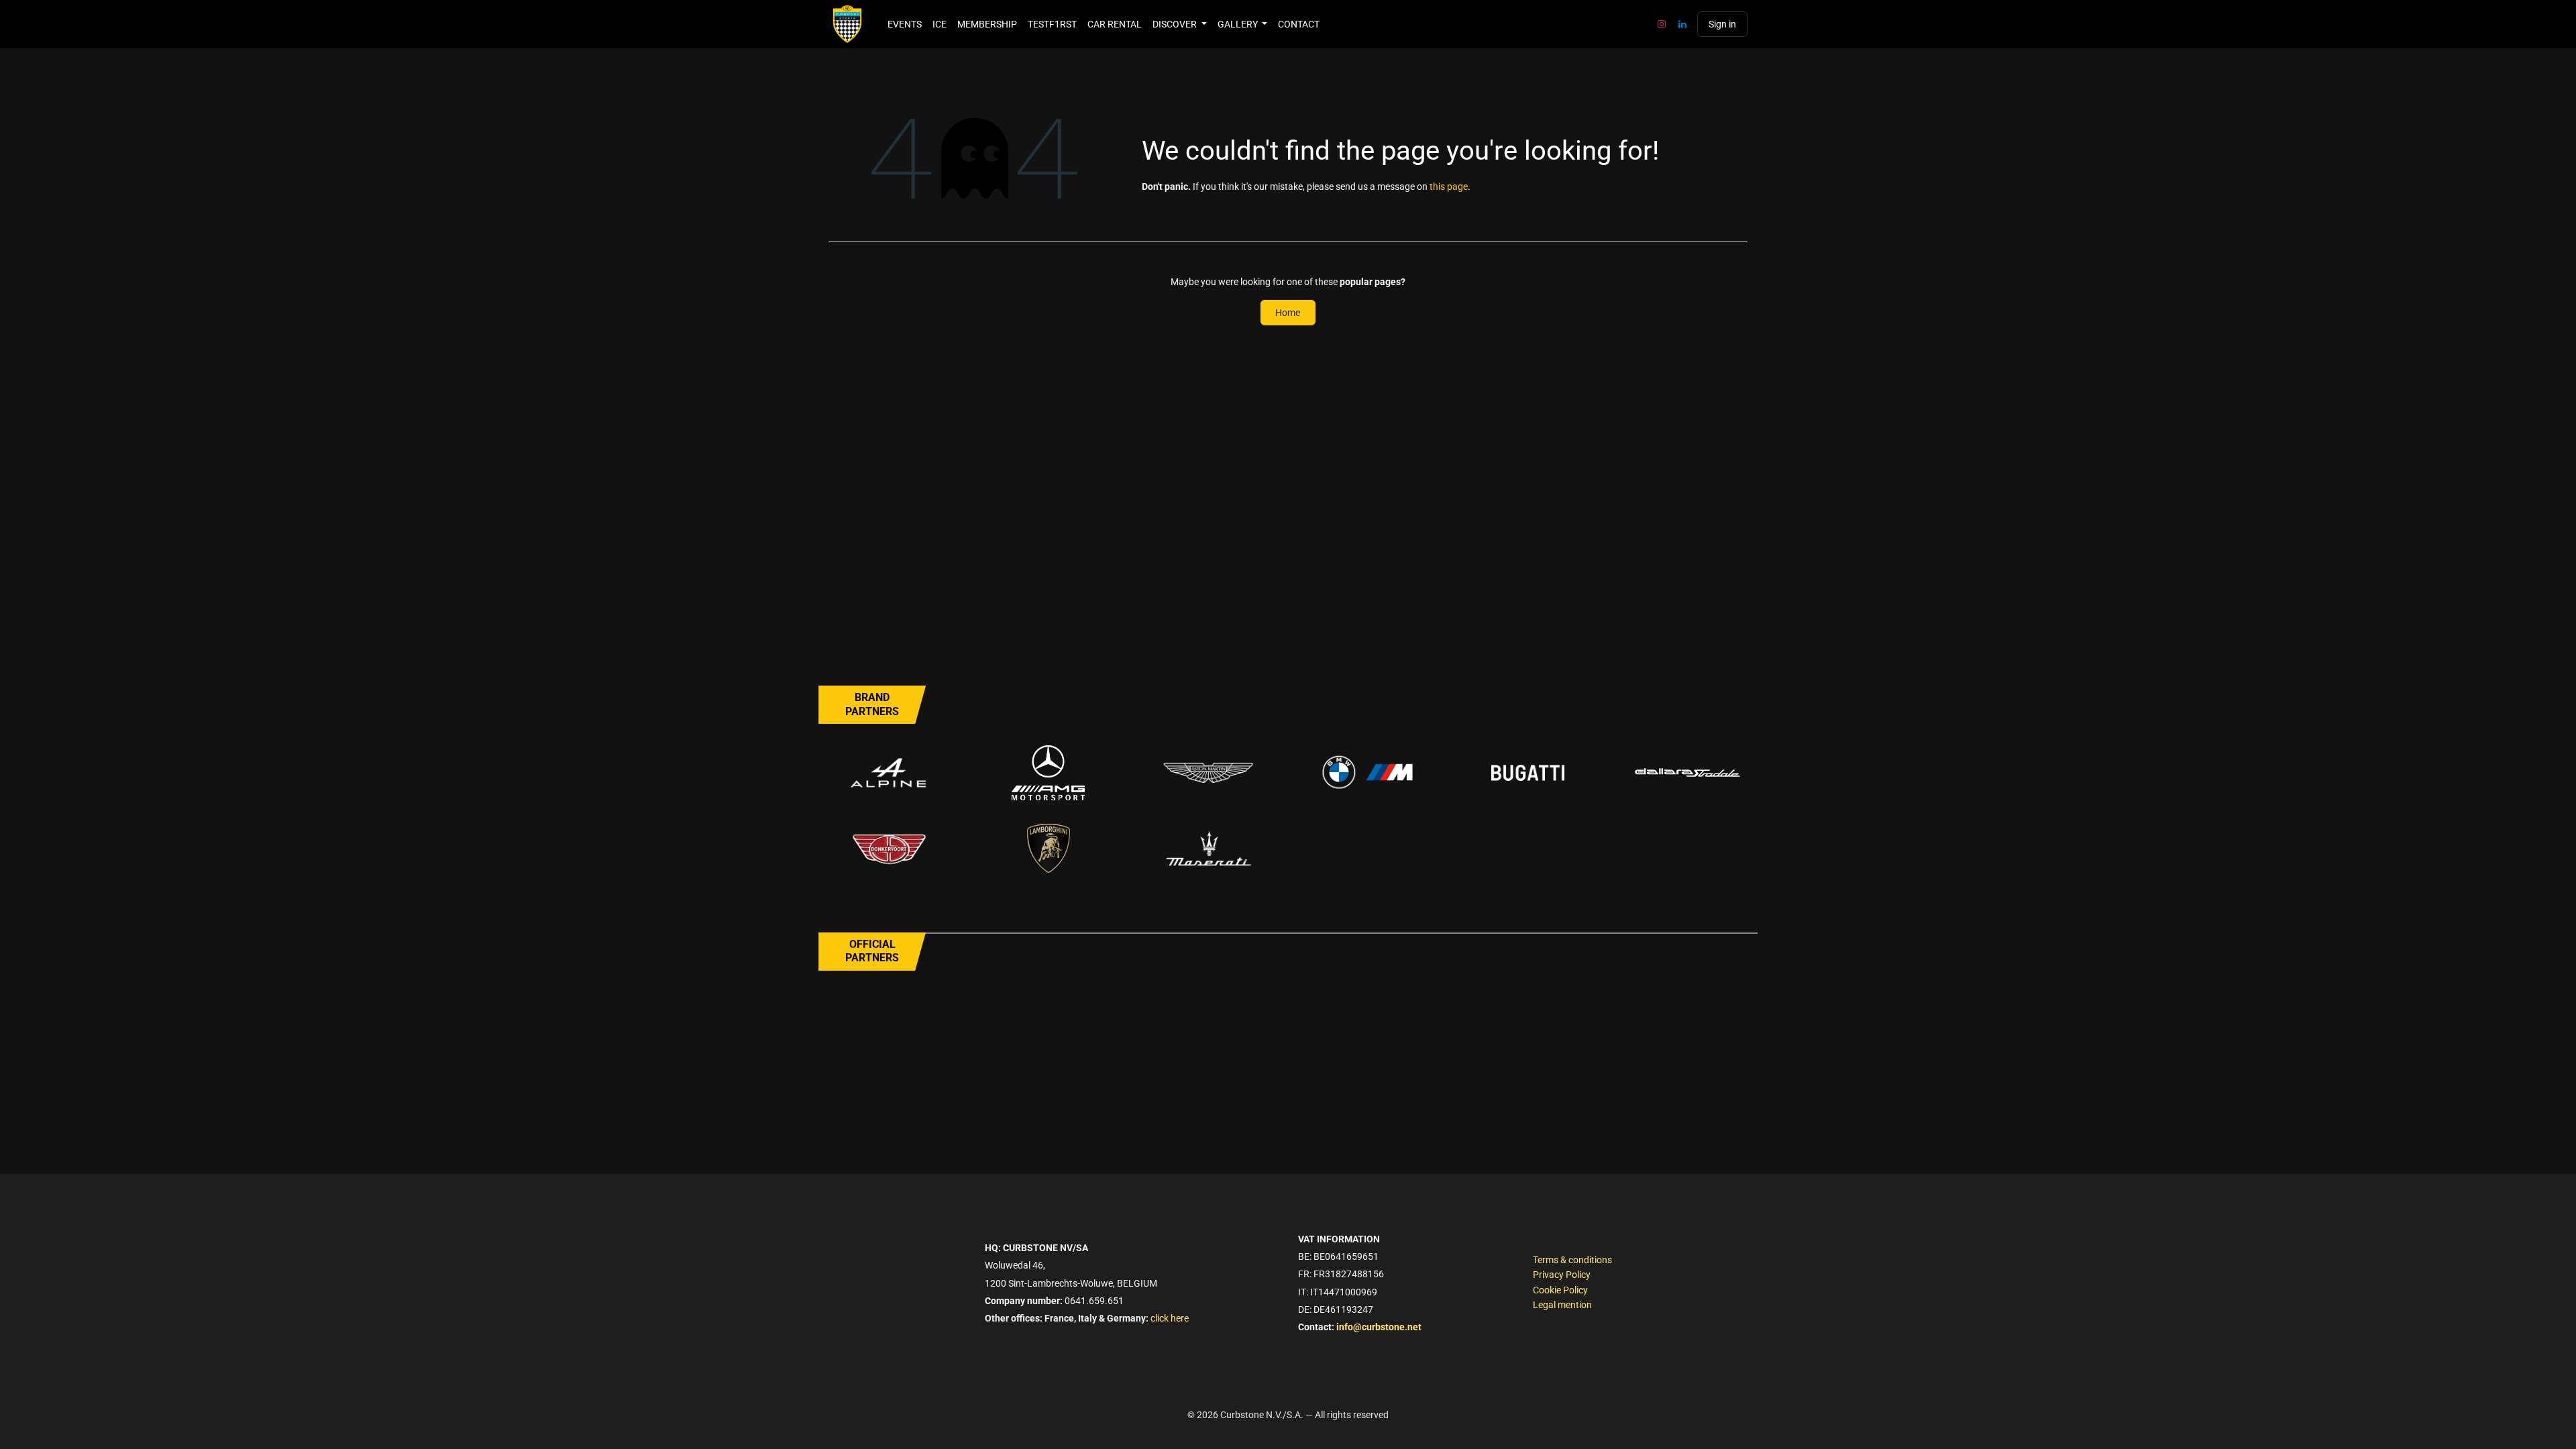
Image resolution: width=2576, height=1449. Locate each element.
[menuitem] (905, 24)
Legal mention (1562, 1305)
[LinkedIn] (1682, 24)
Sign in (1722, 24)
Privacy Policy (1562, 1275)
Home (1288, 313)
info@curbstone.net (1379, 1327)
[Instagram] (1662, 24)
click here (1170, 1318)
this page (1449, 186)
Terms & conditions (1572, 1260)
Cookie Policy (1560, 1290)
